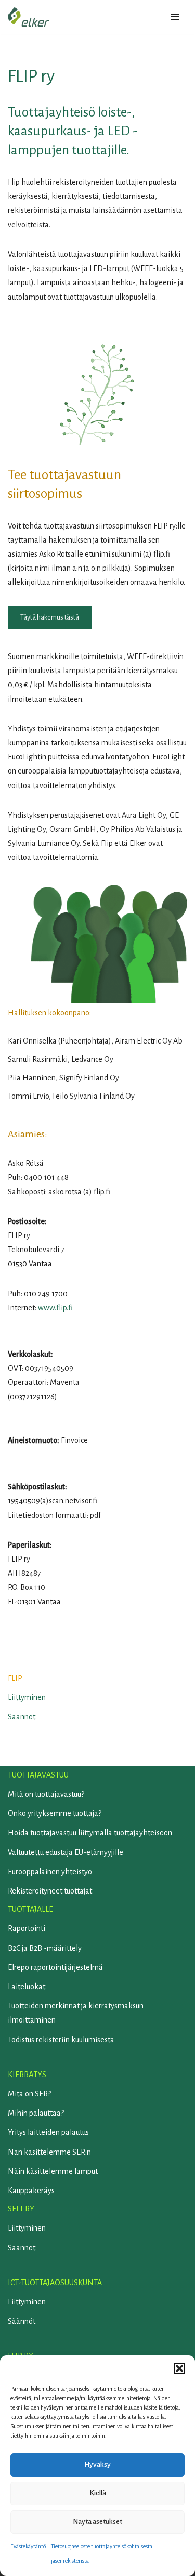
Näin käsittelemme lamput (53, 2171)
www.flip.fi (55, 1308)
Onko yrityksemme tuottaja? (55, 1813)
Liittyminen (27, 1697)
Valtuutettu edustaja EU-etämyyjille (66, 1852)
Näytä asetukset (97, 2522)
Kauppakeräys (31, 2191)
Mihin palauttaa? (36, 2113)
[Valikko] (175, 17)
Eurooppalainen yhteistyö (50, 1872)
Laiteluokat (27, 1987)
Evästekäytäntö (28, 2546)
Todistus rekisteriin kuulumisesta (61, 2040)
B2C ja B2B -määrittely (45, 1948)
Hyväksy (97, 2464)
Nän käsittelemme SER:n (49, 2152)
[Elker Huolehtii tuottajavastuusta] (29, 17)
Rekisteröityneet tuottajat (50, 1891)
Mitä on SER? (29, 2094)
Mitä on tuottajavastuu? (46, 1794)
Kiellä (98, 2493)
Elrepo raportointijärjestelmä (55, 1967)
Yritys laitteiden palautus (48, 2132)
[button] (179, 2368)
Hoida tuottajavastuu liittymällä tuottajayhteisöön (90, 1833)
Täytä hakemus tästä (50, 617)
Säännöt (22, 1717)
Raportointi (27, 1928)
